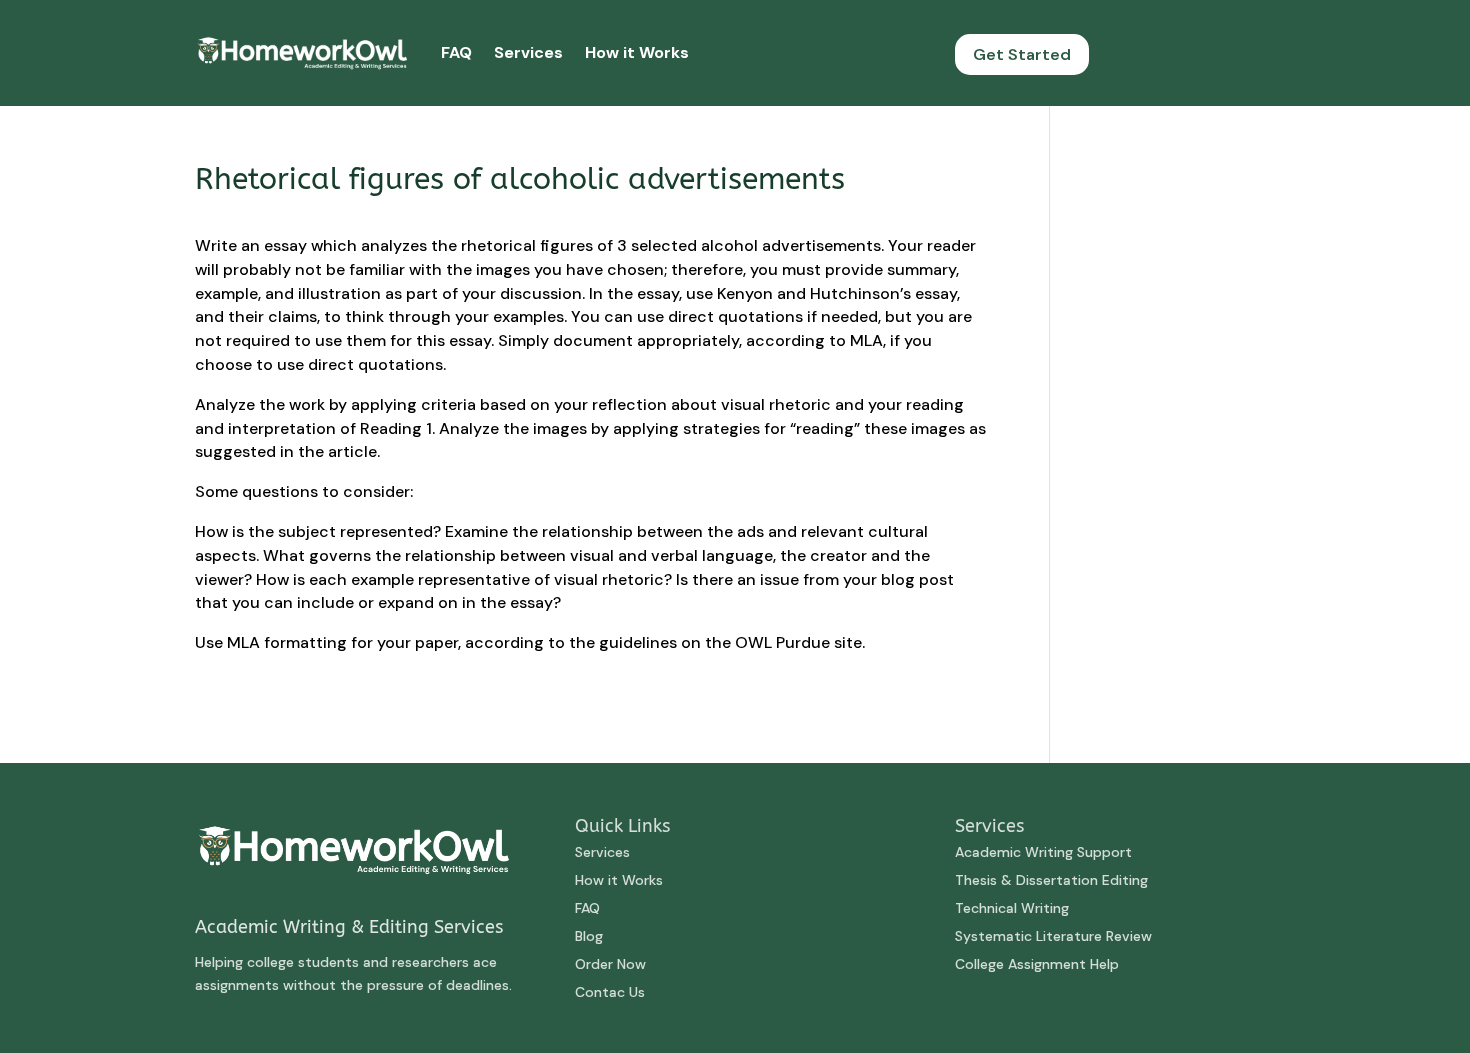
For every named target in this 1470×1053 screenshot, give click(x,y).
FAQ (456, 52)
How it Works (637, 52)
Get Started (1022, 54)
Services (528, 52)
